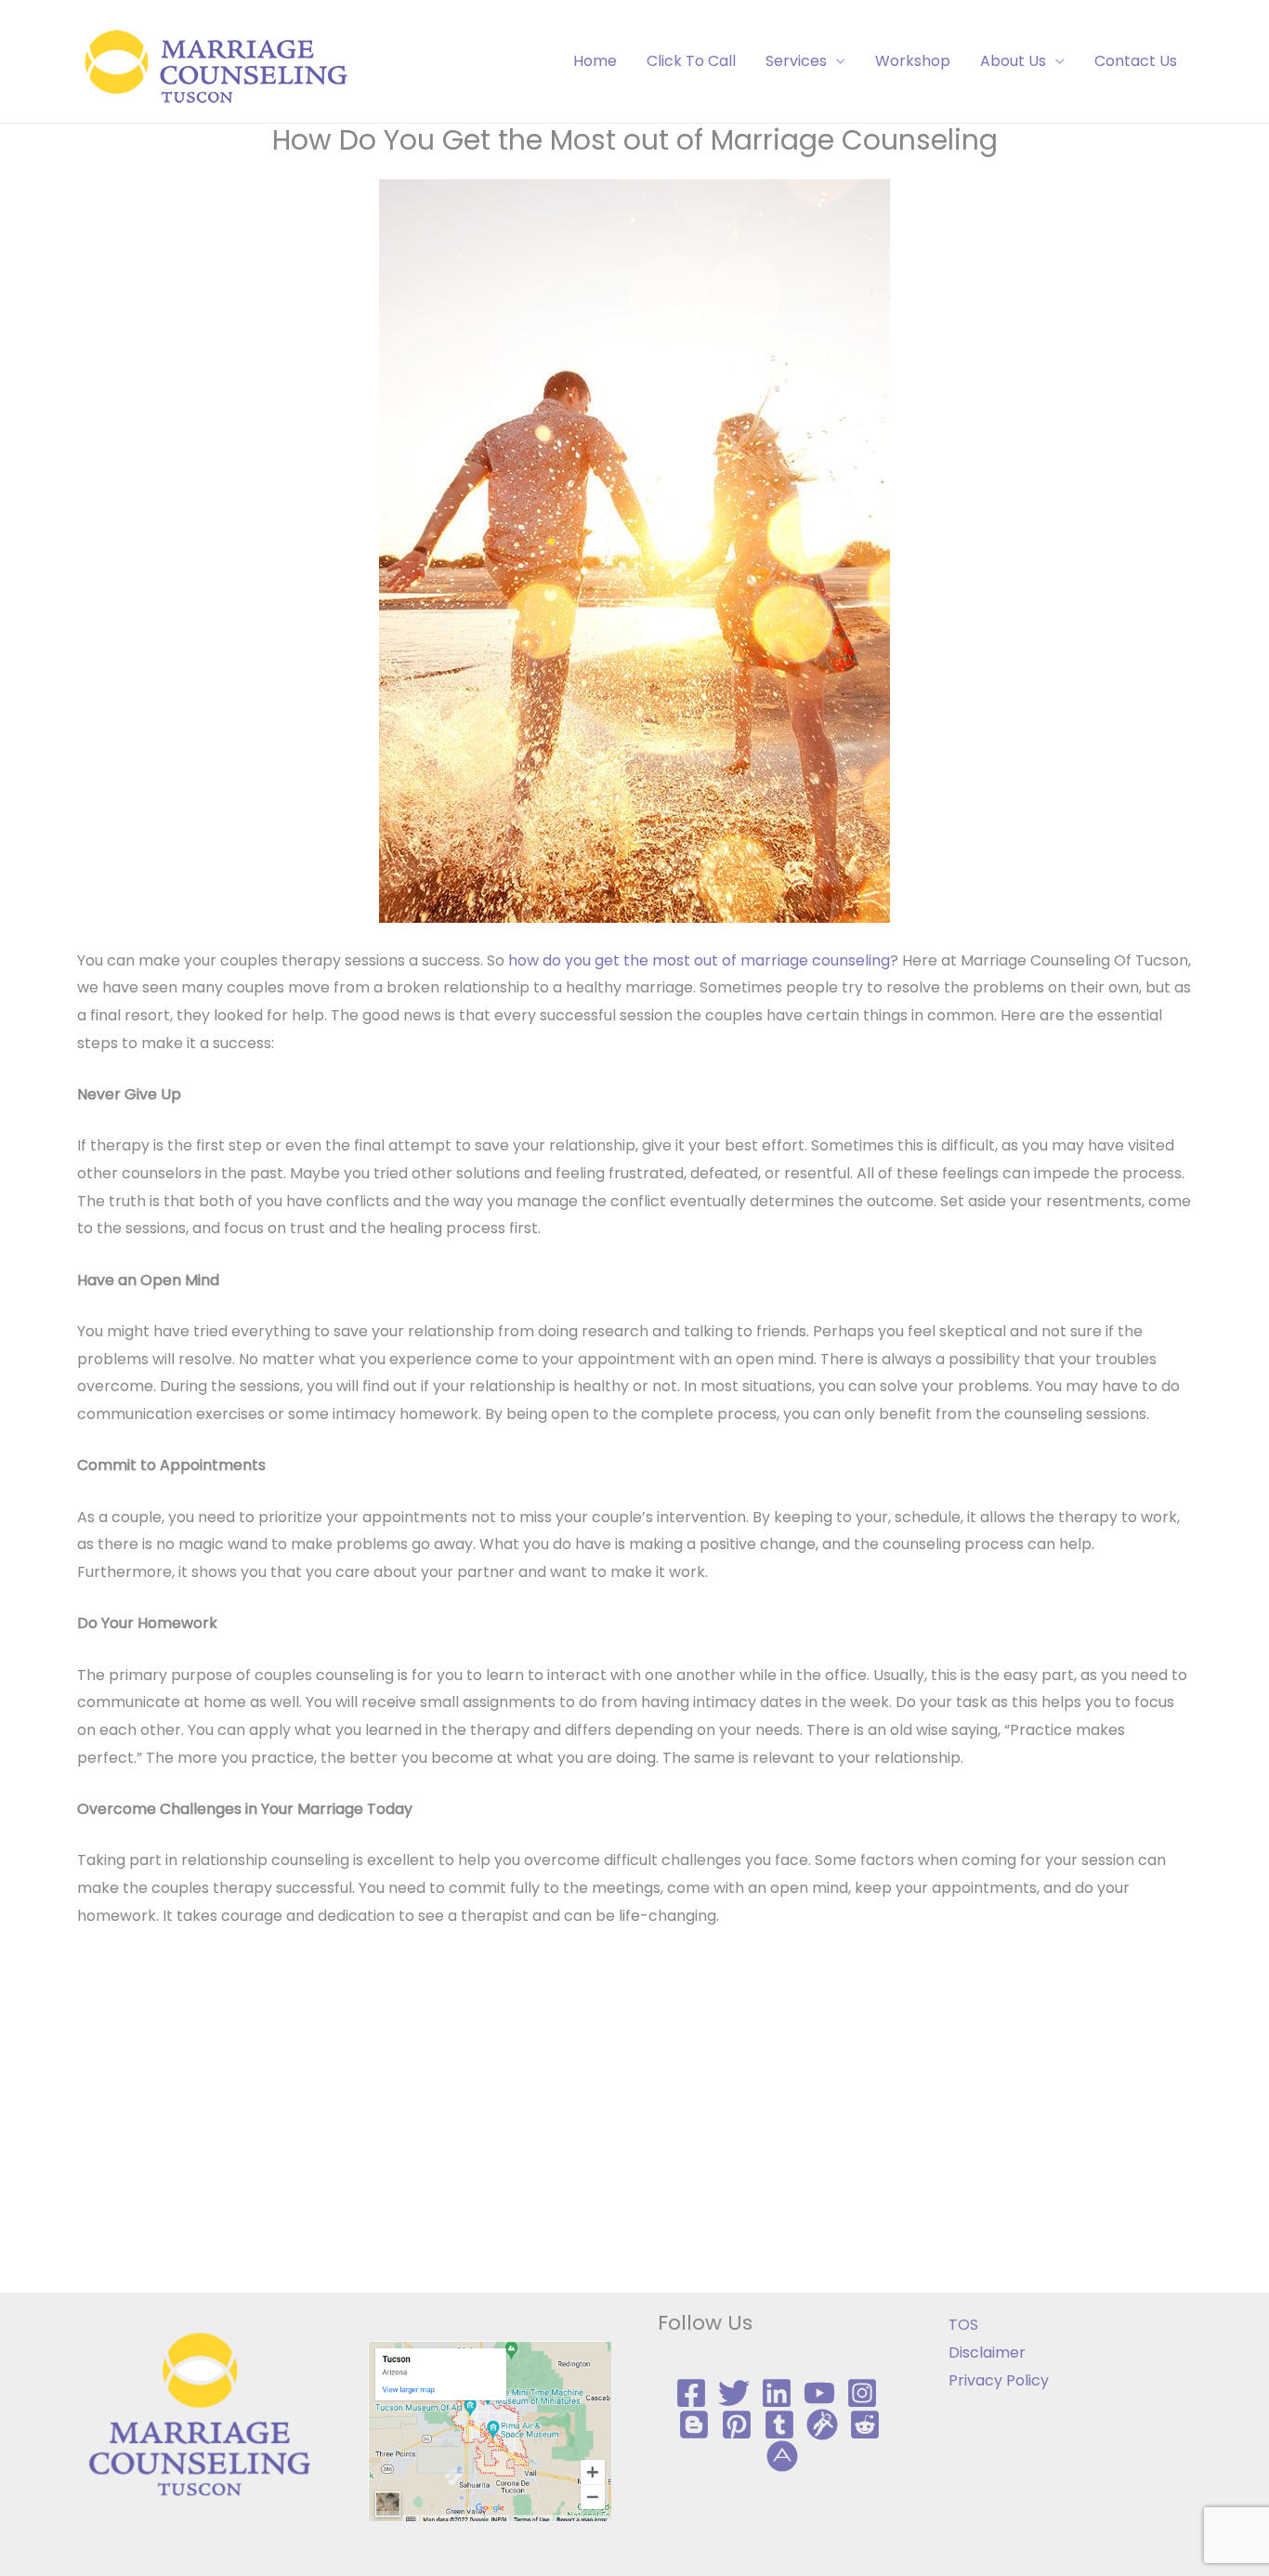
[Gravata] (822, 2425)
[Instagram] (862, 2393)
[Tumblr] (779, 2425)
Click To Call (691, 61)
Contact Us (1136, 61)
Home (595, 61)
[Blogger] (694, 2425)
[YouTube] (819, 2393)
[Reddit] (865, 2425)
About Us (1013, 61)
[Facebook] (691, 2393)
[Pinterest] (737, 2425)
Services (796, 61)
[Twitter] (734, 2393)
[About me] (782, 2456)
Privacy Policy (999, 2380)
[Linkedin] (777, 2393)
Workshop (913, 61)
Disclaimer (987, 2353)
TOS (963, 2325)
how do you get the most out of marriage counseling (699, 960)
